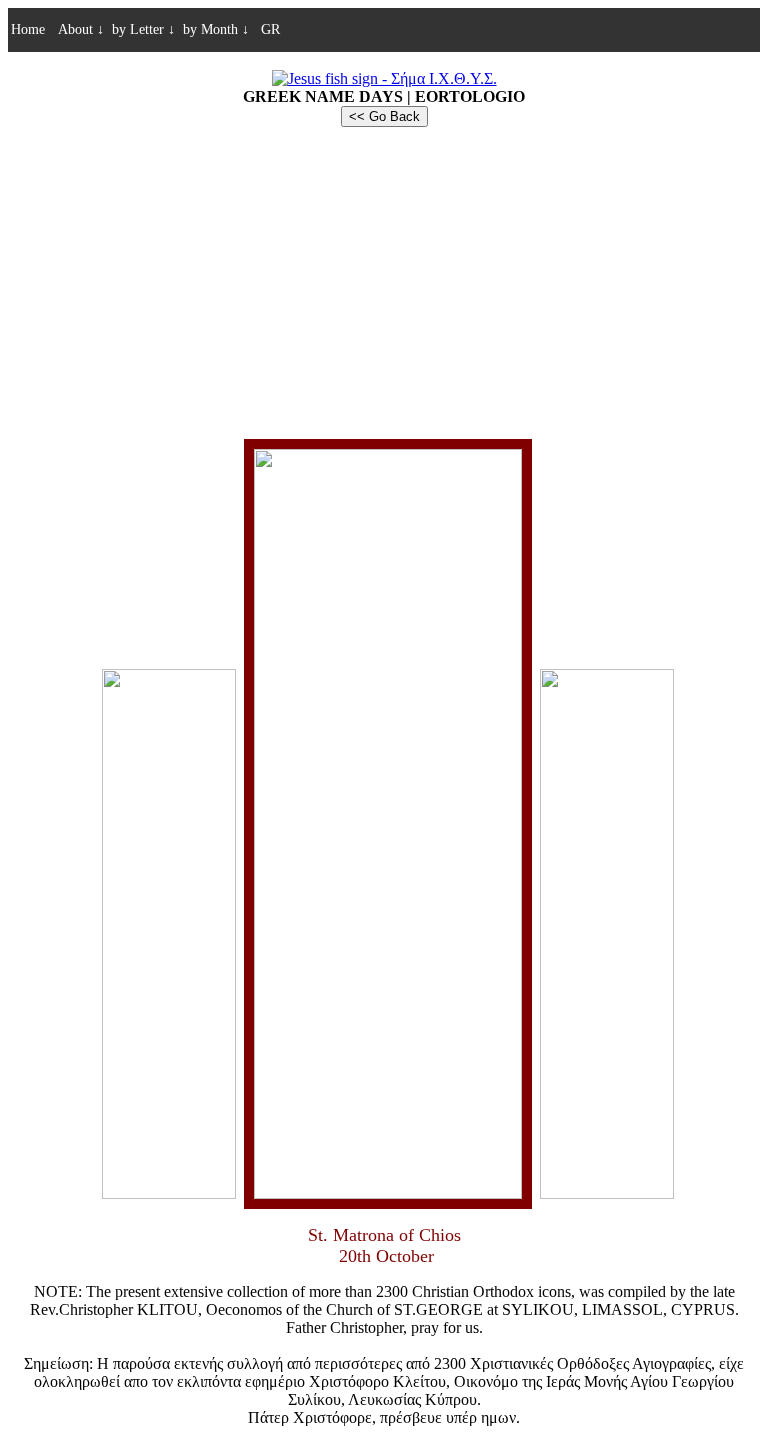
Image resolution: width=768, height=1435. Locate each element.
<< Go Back (384, 116)
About (81, 29)
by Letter (143, 29)
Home (28, 29)
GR (268, 29)
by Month (216, 29)
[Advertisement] (384, 283)
